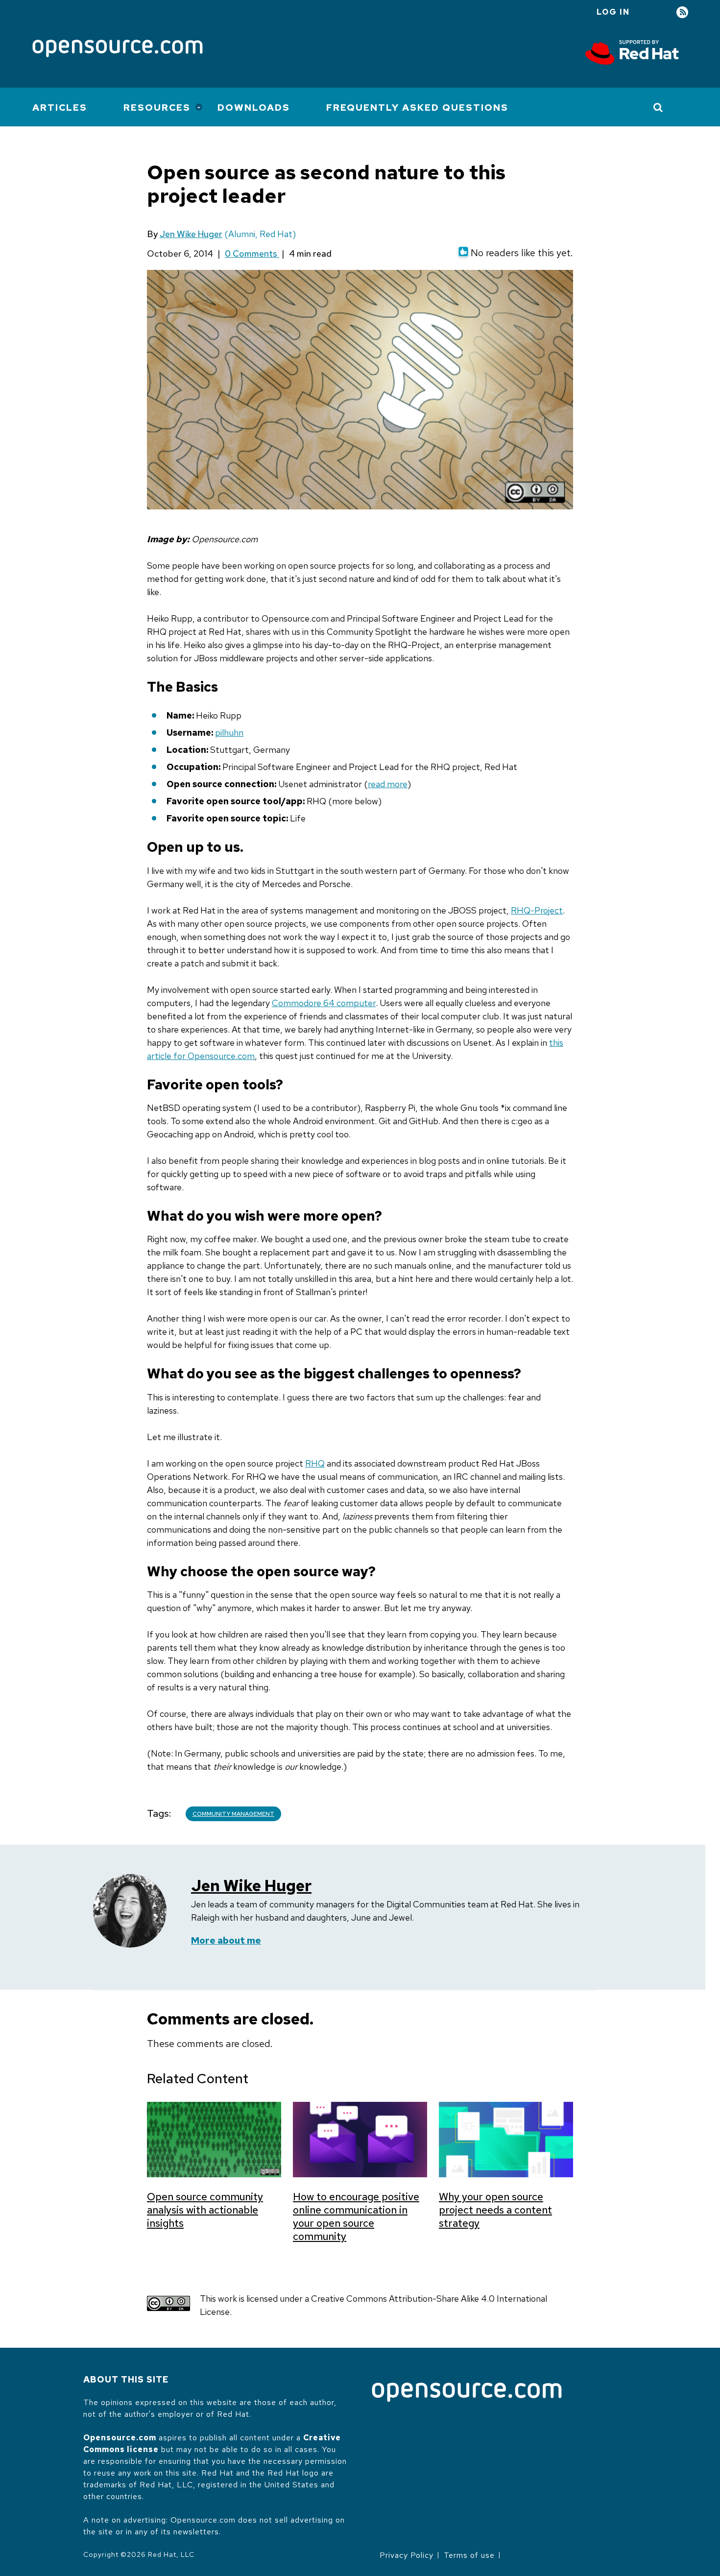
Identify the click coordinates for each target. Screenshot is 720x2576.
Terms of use (469, 2555)
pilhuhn (229, 733)
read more (388, 784)
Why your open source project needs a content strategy (495, 2210)
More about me (226, 1940)
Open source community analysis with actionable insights (205, 2210)
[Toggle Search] (659, 107)
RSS (682, 12)
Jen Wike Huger (191, 234)
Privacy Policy (407, 2555)
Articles (60, 108)
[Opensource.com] (118, 49)
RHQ (315, 1463)
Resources (157, 108)
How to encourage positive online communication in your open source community (356, 2216)
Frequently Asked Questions (417, 108)
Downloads (254, 108)
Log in (613, 12)
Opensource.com (120, 2438)
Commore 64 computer (324, 1003)
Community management (233, 1814)
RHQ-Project (537, 910)
